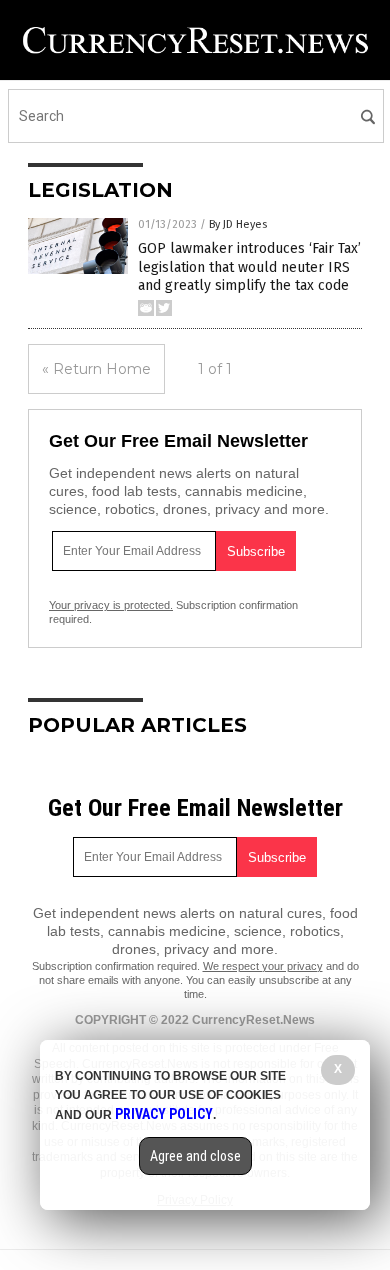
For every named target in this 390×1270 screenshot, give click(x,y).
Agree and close (195, 1156)
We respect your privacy (263, 966)
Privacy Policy (164, 1114)
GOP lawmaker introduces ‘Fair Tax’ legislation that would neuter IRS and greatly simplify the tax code (249, 266)
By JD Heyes (238, 224)
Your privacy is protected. (111, 605)
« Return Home (96, 369)
